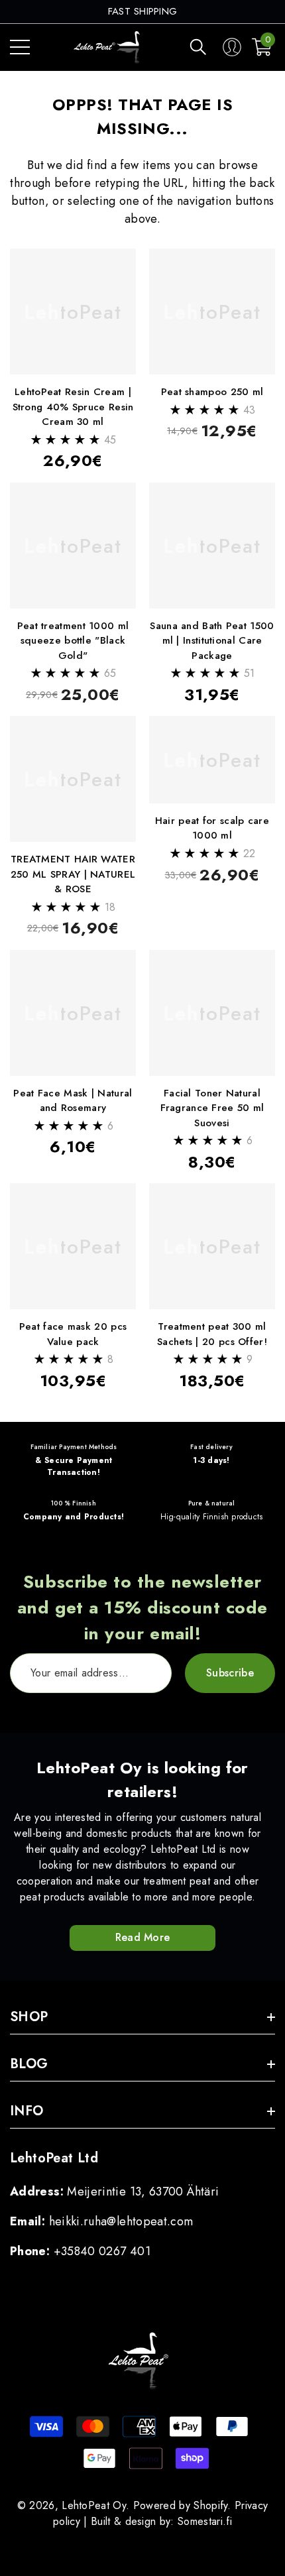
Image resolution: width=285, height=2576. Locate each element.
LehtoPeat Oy (94, 2505)
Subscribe (230, 1673)
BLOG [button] (29, 2064)
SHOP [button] (29, 2017)
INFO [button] (27, 2111)
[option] (143, 12)
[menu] (20, 47)
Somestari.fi (205, 2521)
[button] (198, 47)
